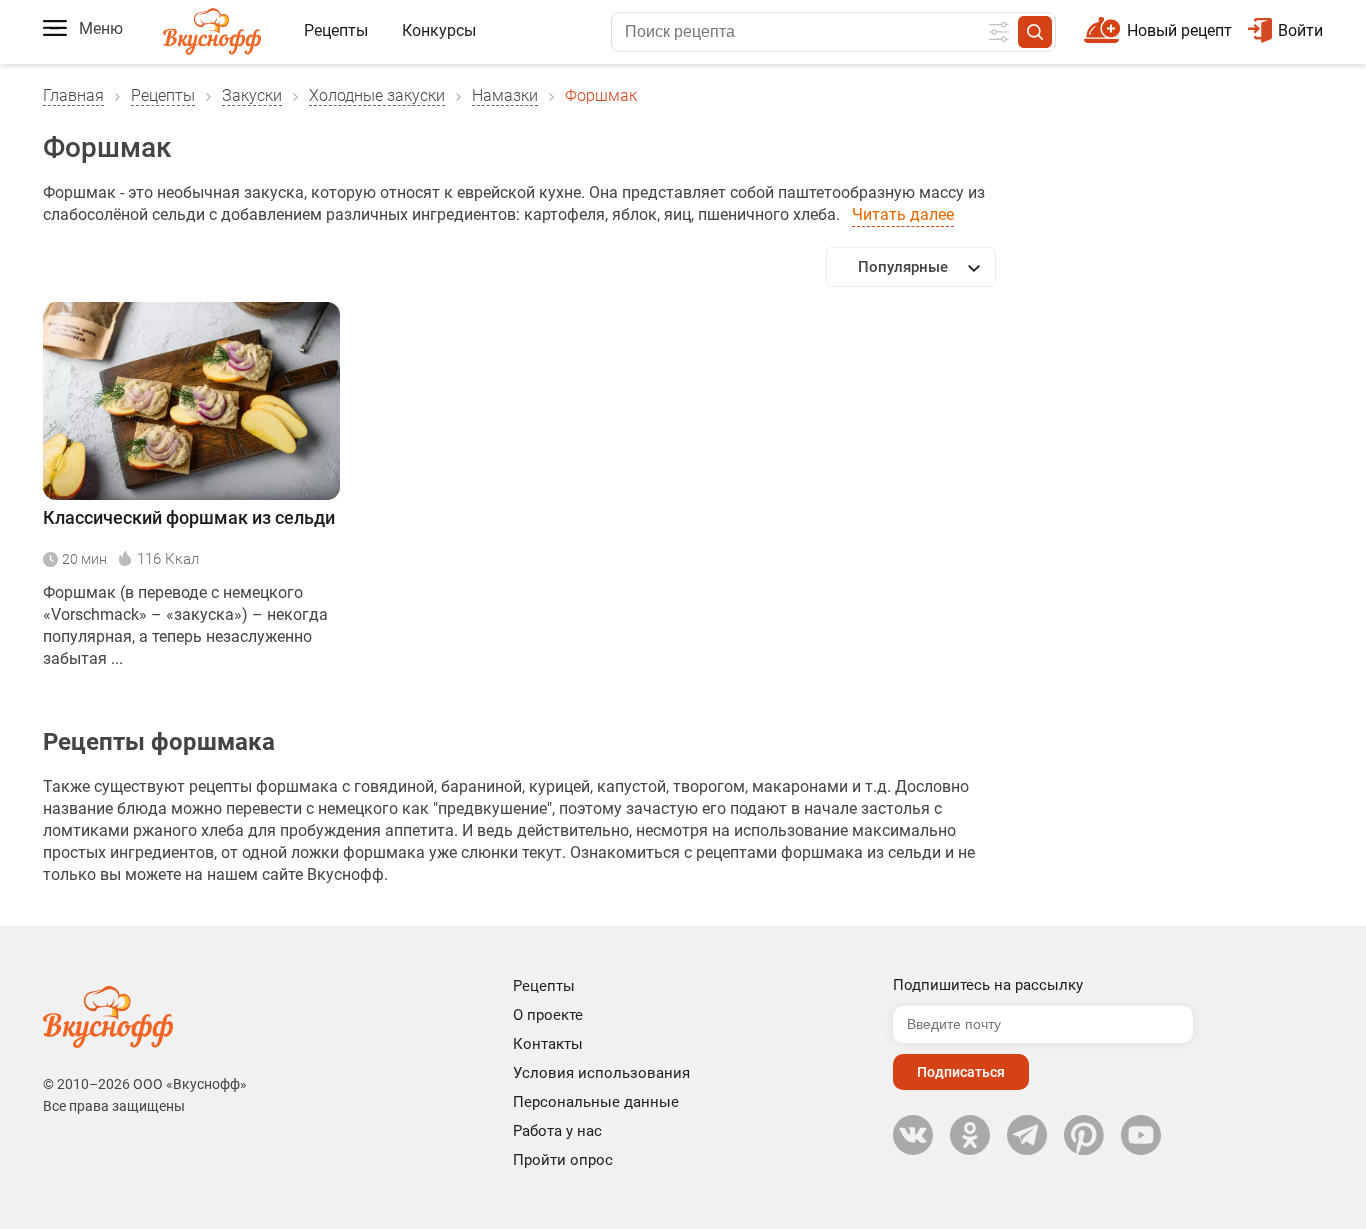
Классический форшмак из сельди (189, 517)
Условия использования (601, 1073)
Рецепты (336, 30)
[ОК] (970, 1135)
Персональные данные (596, 1102)
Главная (73, 95)
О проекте (548, 1015)
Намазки (505, 95)
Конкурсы (439, 30)
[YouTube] (1141, 1135)
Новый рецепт (1179, 30)
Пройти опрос (563, 1160)
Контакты (548, 1044)
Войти (1300, 30)
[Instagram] (1084, 1135)
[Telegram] (1027, 1135)
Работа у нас (557, 1131)
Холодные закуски (377, 95)
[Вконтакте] (913, 1135)
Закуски (252, 95)
